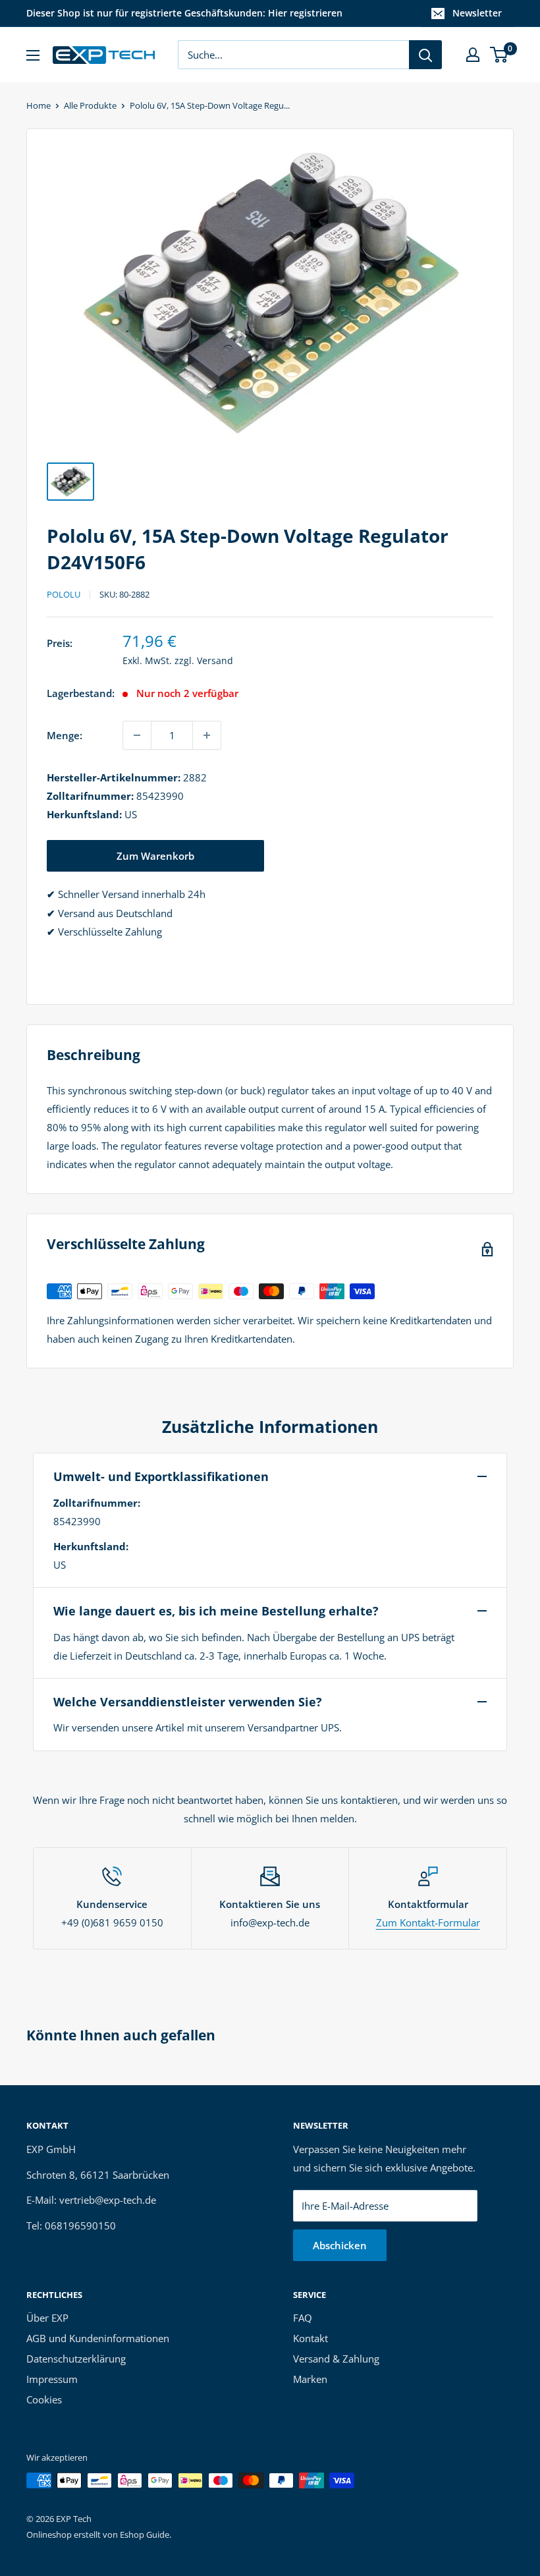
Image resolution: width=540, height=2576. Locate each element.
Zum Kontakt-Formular (428, 1922)
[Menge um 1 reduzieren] (137, 735)
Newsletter (477, 13)
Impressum (52, 2379)
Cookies (44, 2399)
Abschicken (340, 2245)
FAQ (303, 2318)
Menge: (65, 735)
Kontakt (310, 2338)
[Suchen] (425, 55)
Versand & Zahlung (336, 2359)
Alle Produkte (90, 105)
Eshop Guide (145, 2534)
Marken (310, 2379)
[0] (499, 55)
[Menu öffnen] (33, 55)
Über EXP (47, 2318)
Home (39, 105)
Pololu (64, 594)
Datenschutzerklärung (76, 2359)
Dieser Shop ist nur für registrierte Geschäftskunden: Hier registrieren (184, 13)
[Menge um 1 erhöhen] (207, 735)
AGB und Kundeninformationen (98, 2338)
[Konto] (473, 55)
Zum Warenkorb (155, 856)
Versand (215, 660)
